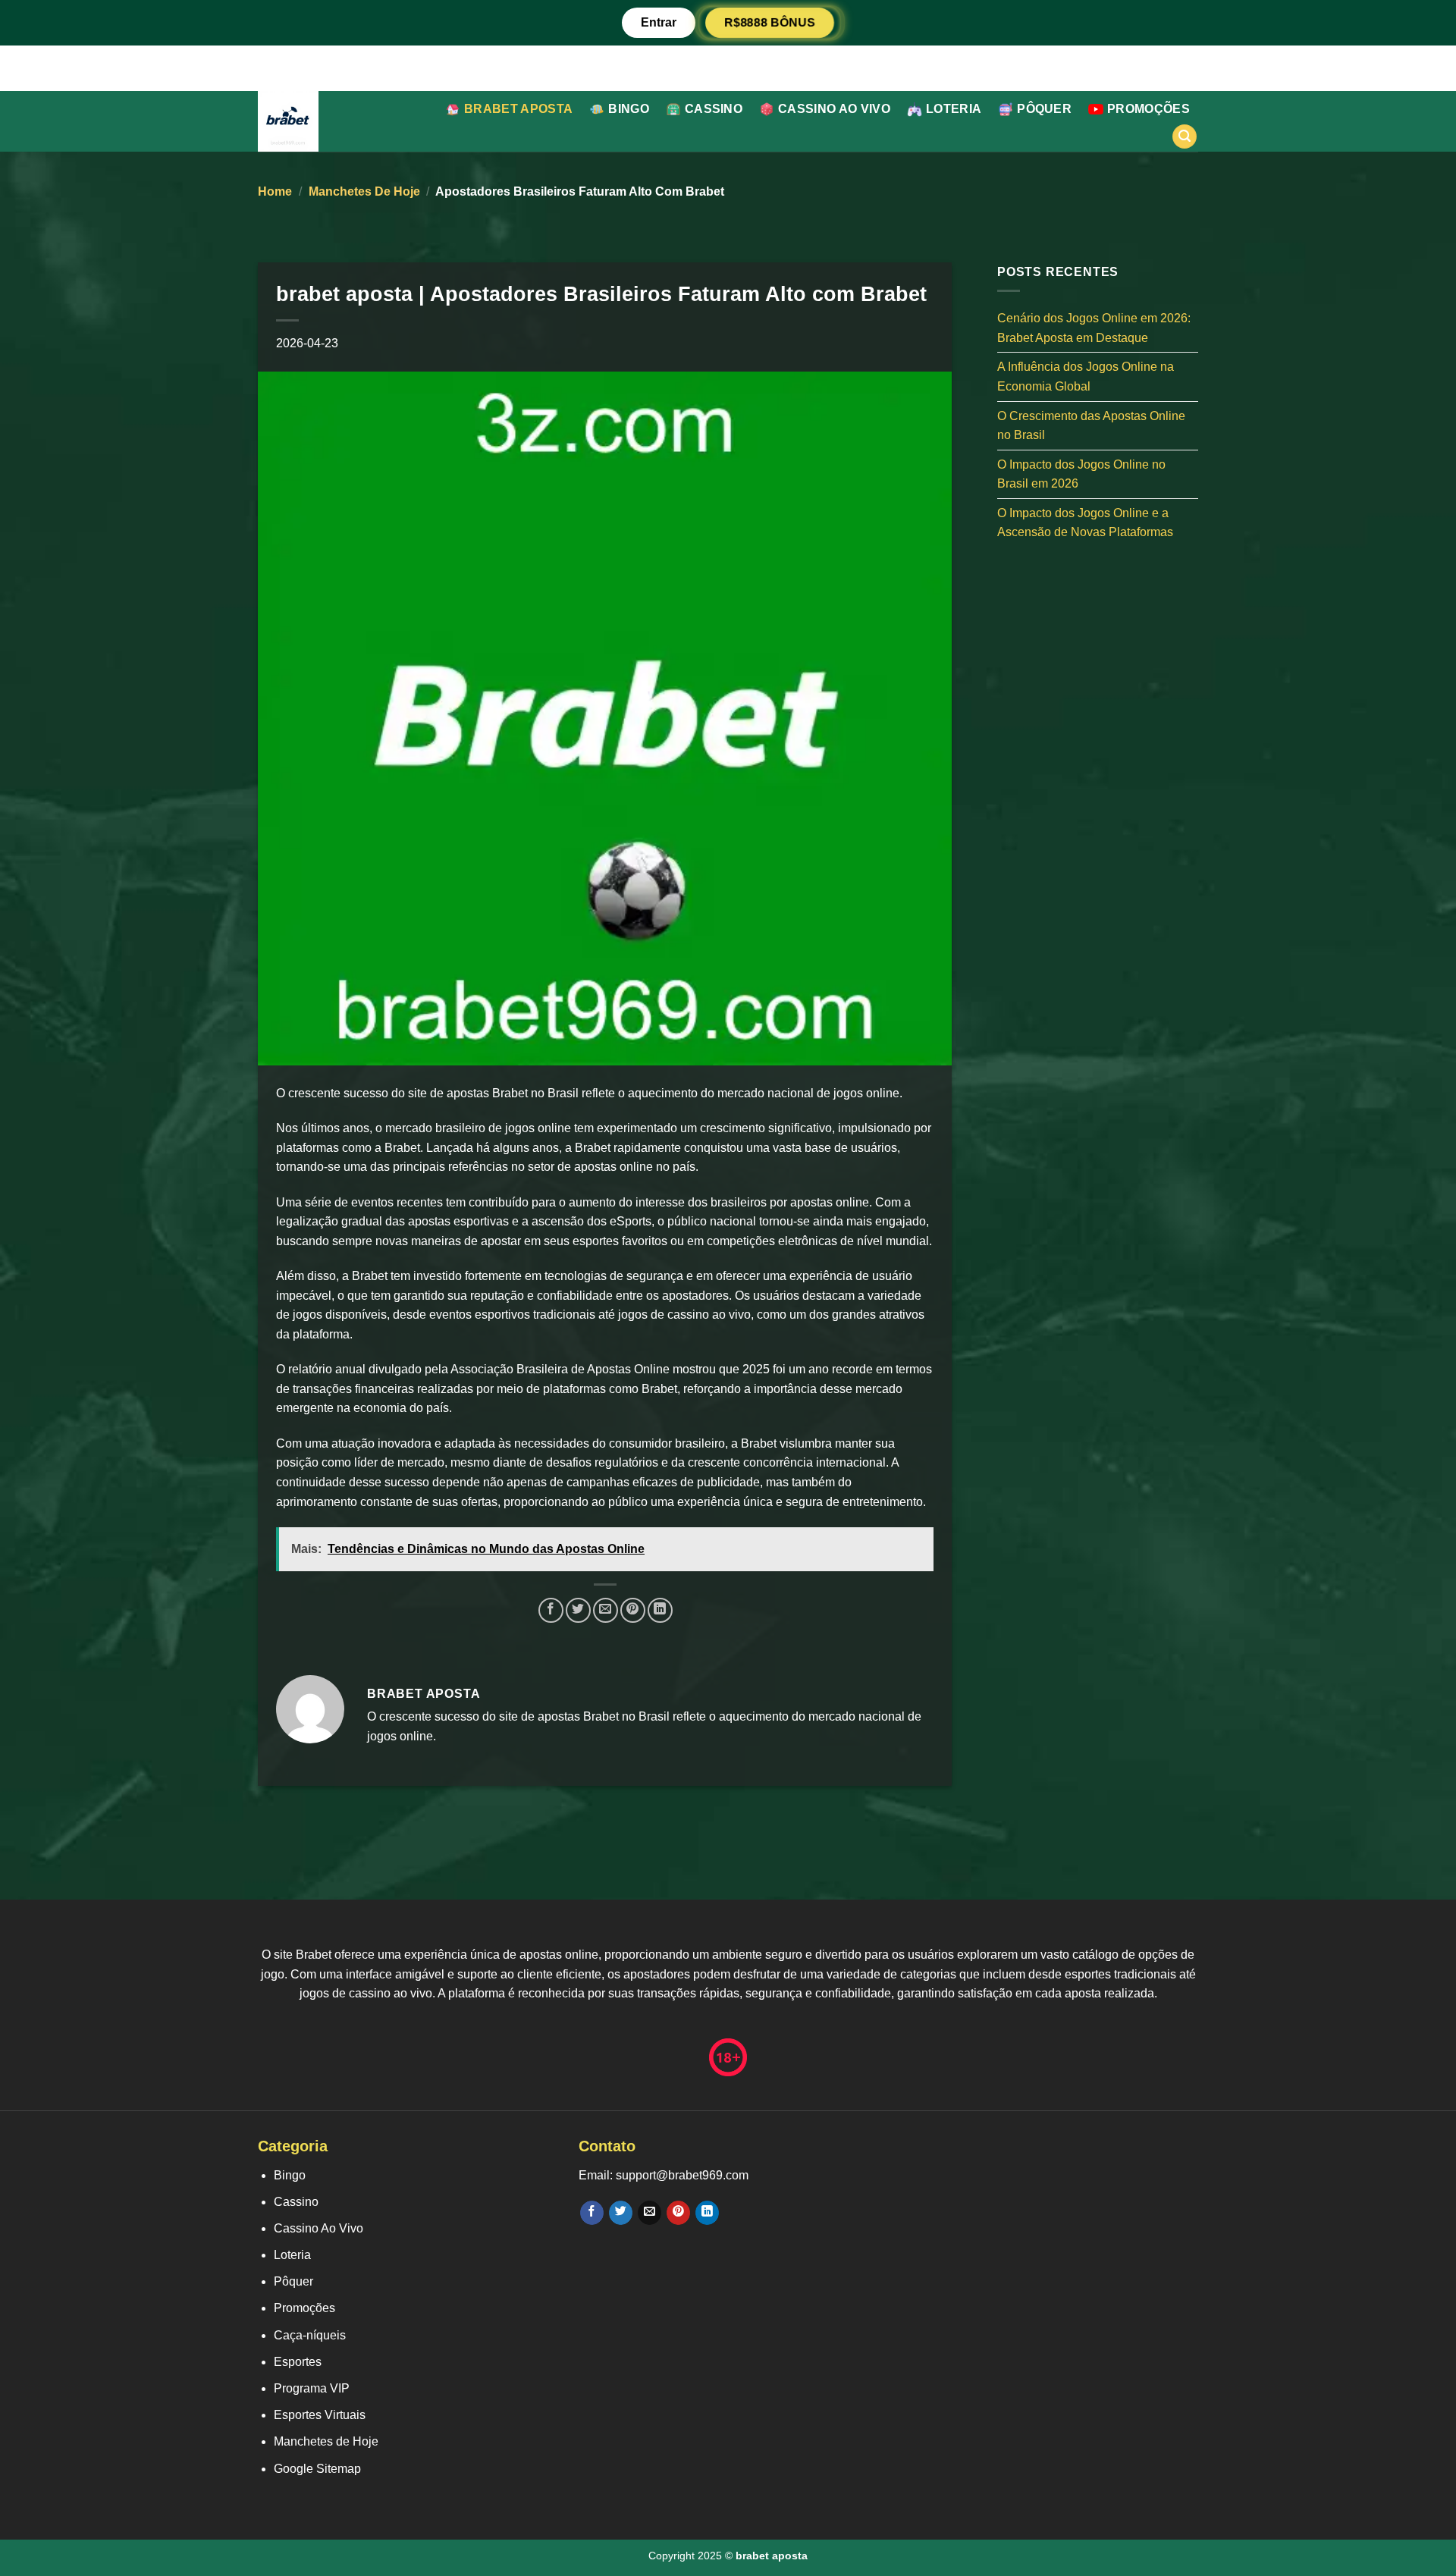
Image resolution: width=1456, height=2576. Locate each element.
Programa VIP (312, 2388)
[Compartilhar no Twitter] (578, 1610)
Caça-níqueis (310, 2335)
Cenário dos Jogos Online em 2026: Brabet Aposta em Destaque (1094, 328)
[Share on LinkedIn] (660, 1610)
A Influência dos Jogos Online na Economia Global (1086, 377)
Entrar (659, 22)
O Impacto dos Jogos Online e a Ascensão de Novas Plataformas (1085, 522)
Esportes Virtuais (320, 2415)
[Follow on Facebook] (592, 2213)
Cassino (714, 109)
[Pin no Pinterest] (633, 1610)
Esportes (298, 2362)
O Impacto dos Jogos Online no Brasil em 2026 (1081, 474)
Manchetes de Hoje (364, 191)
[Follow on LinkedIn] (707, 2213)
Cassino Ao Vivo (834, 109)
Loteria (954, 109)
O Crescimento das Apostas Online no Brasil (1091, 425)
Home (275, 191)
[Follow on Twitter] (621, 2213)
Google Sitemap (317, 2469)
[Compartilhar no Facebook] (551, 1610)
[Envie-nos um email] (650, 2213)
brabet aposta (518, 109)
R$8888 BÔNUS (769, 22)
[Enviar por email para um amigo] (606, 1610)
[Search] (1185, 137)
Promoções (1148, 109)
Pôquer (1044, 109)
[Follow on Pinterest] (678, 2213)
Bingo (629, 109)
